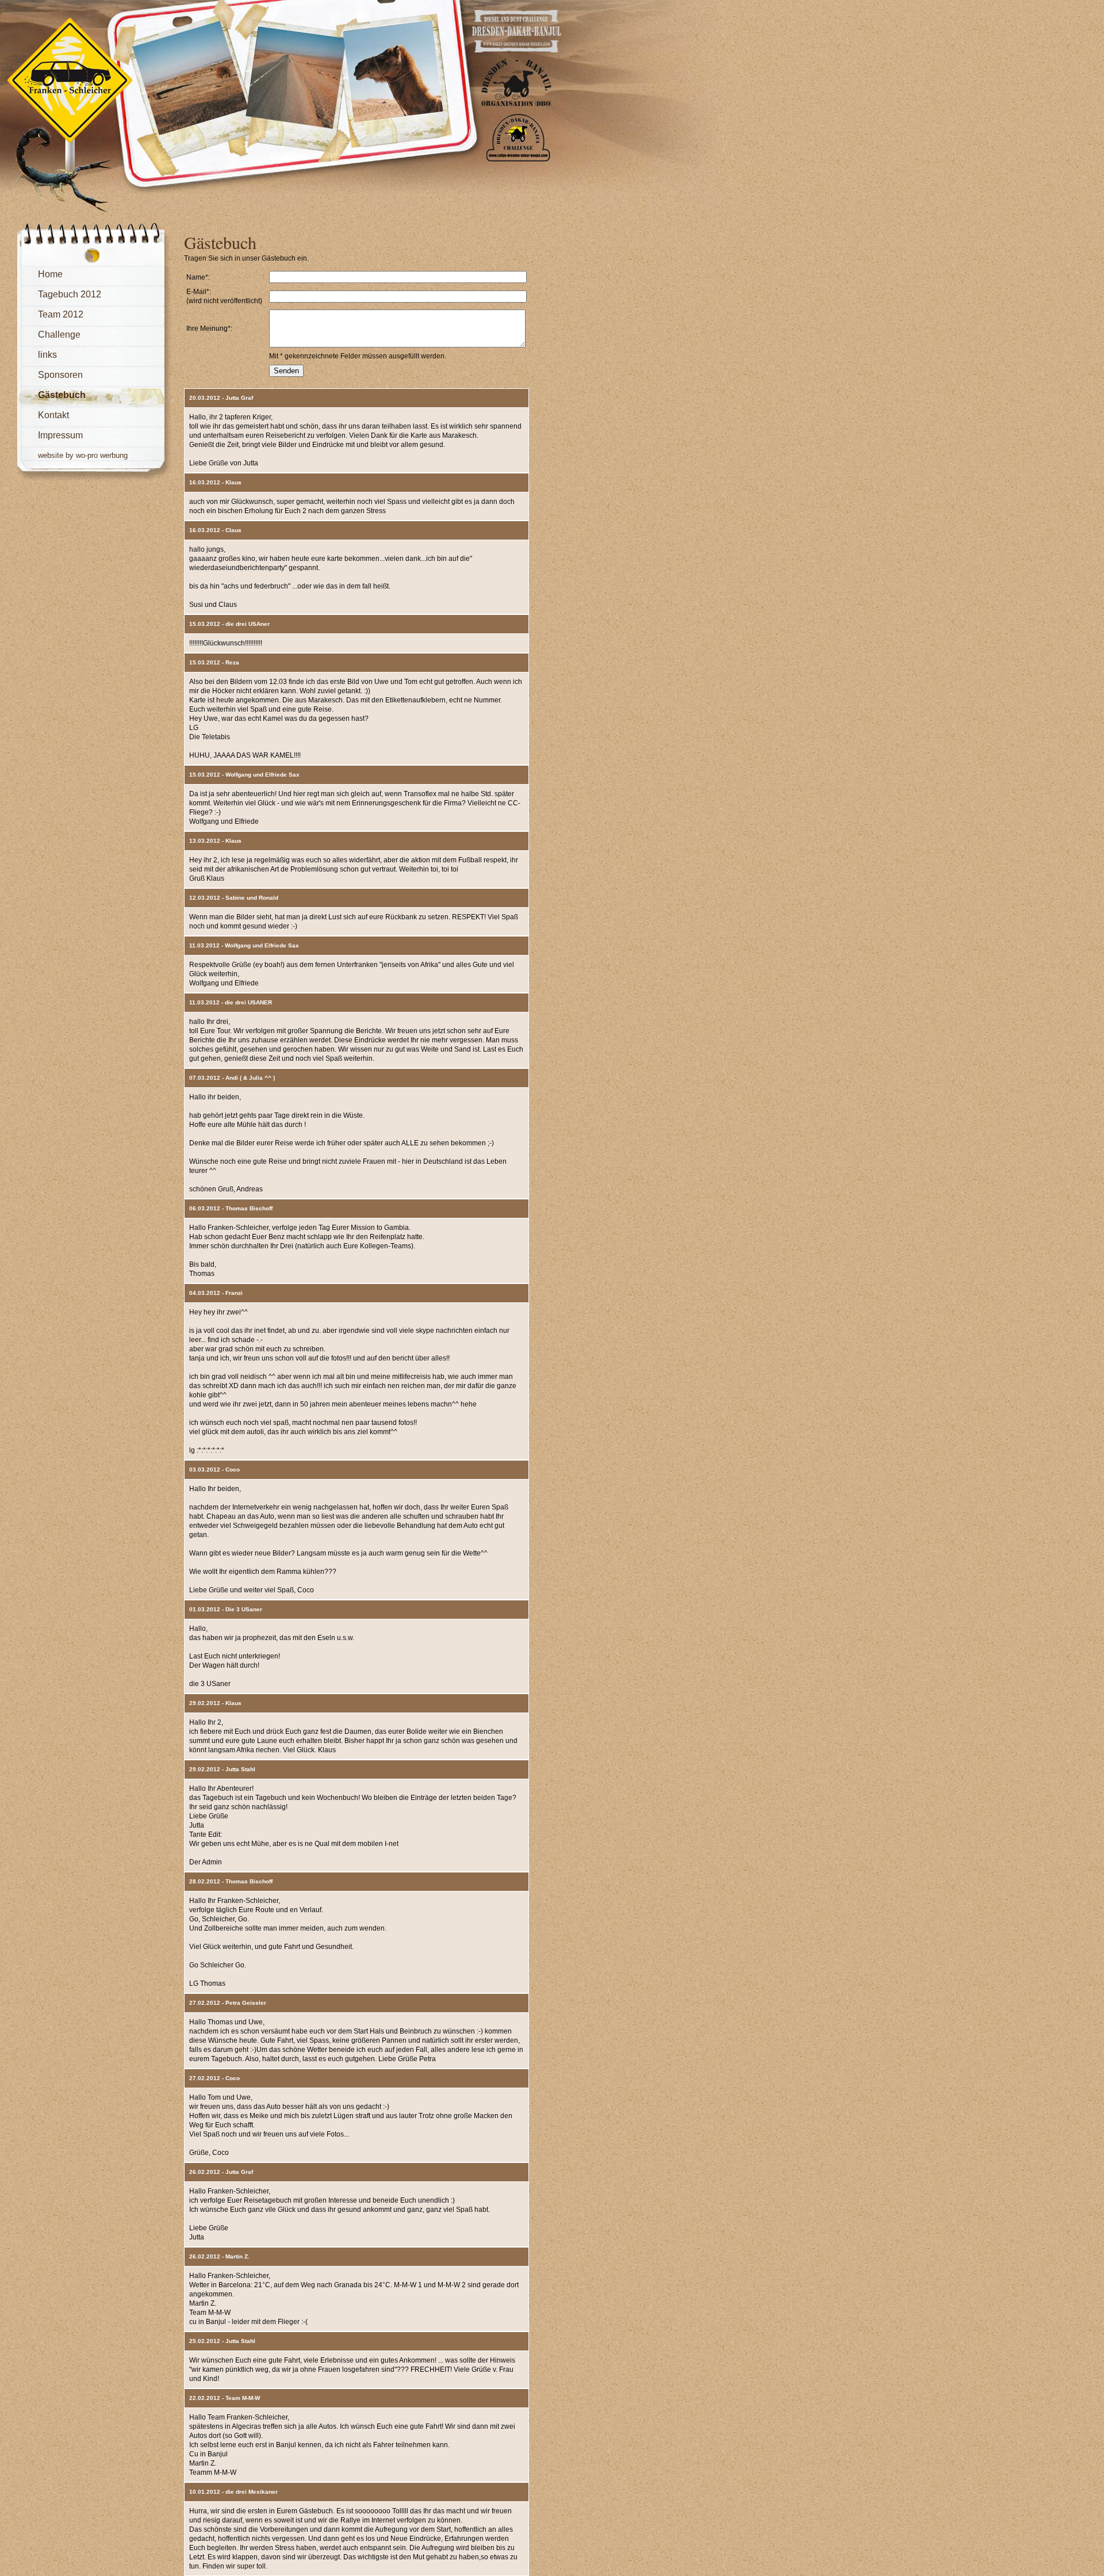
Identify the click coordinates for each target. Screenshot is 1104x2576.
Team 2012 (61, 314)
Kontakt (53, 415)
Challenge (59, 335)
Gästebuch (62, 395)
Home (50, 274)
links (47, 355)
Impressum (60, 435)
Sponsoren (60, 375)
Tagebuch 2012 (70, 294)
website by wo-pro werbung (83, 455)
